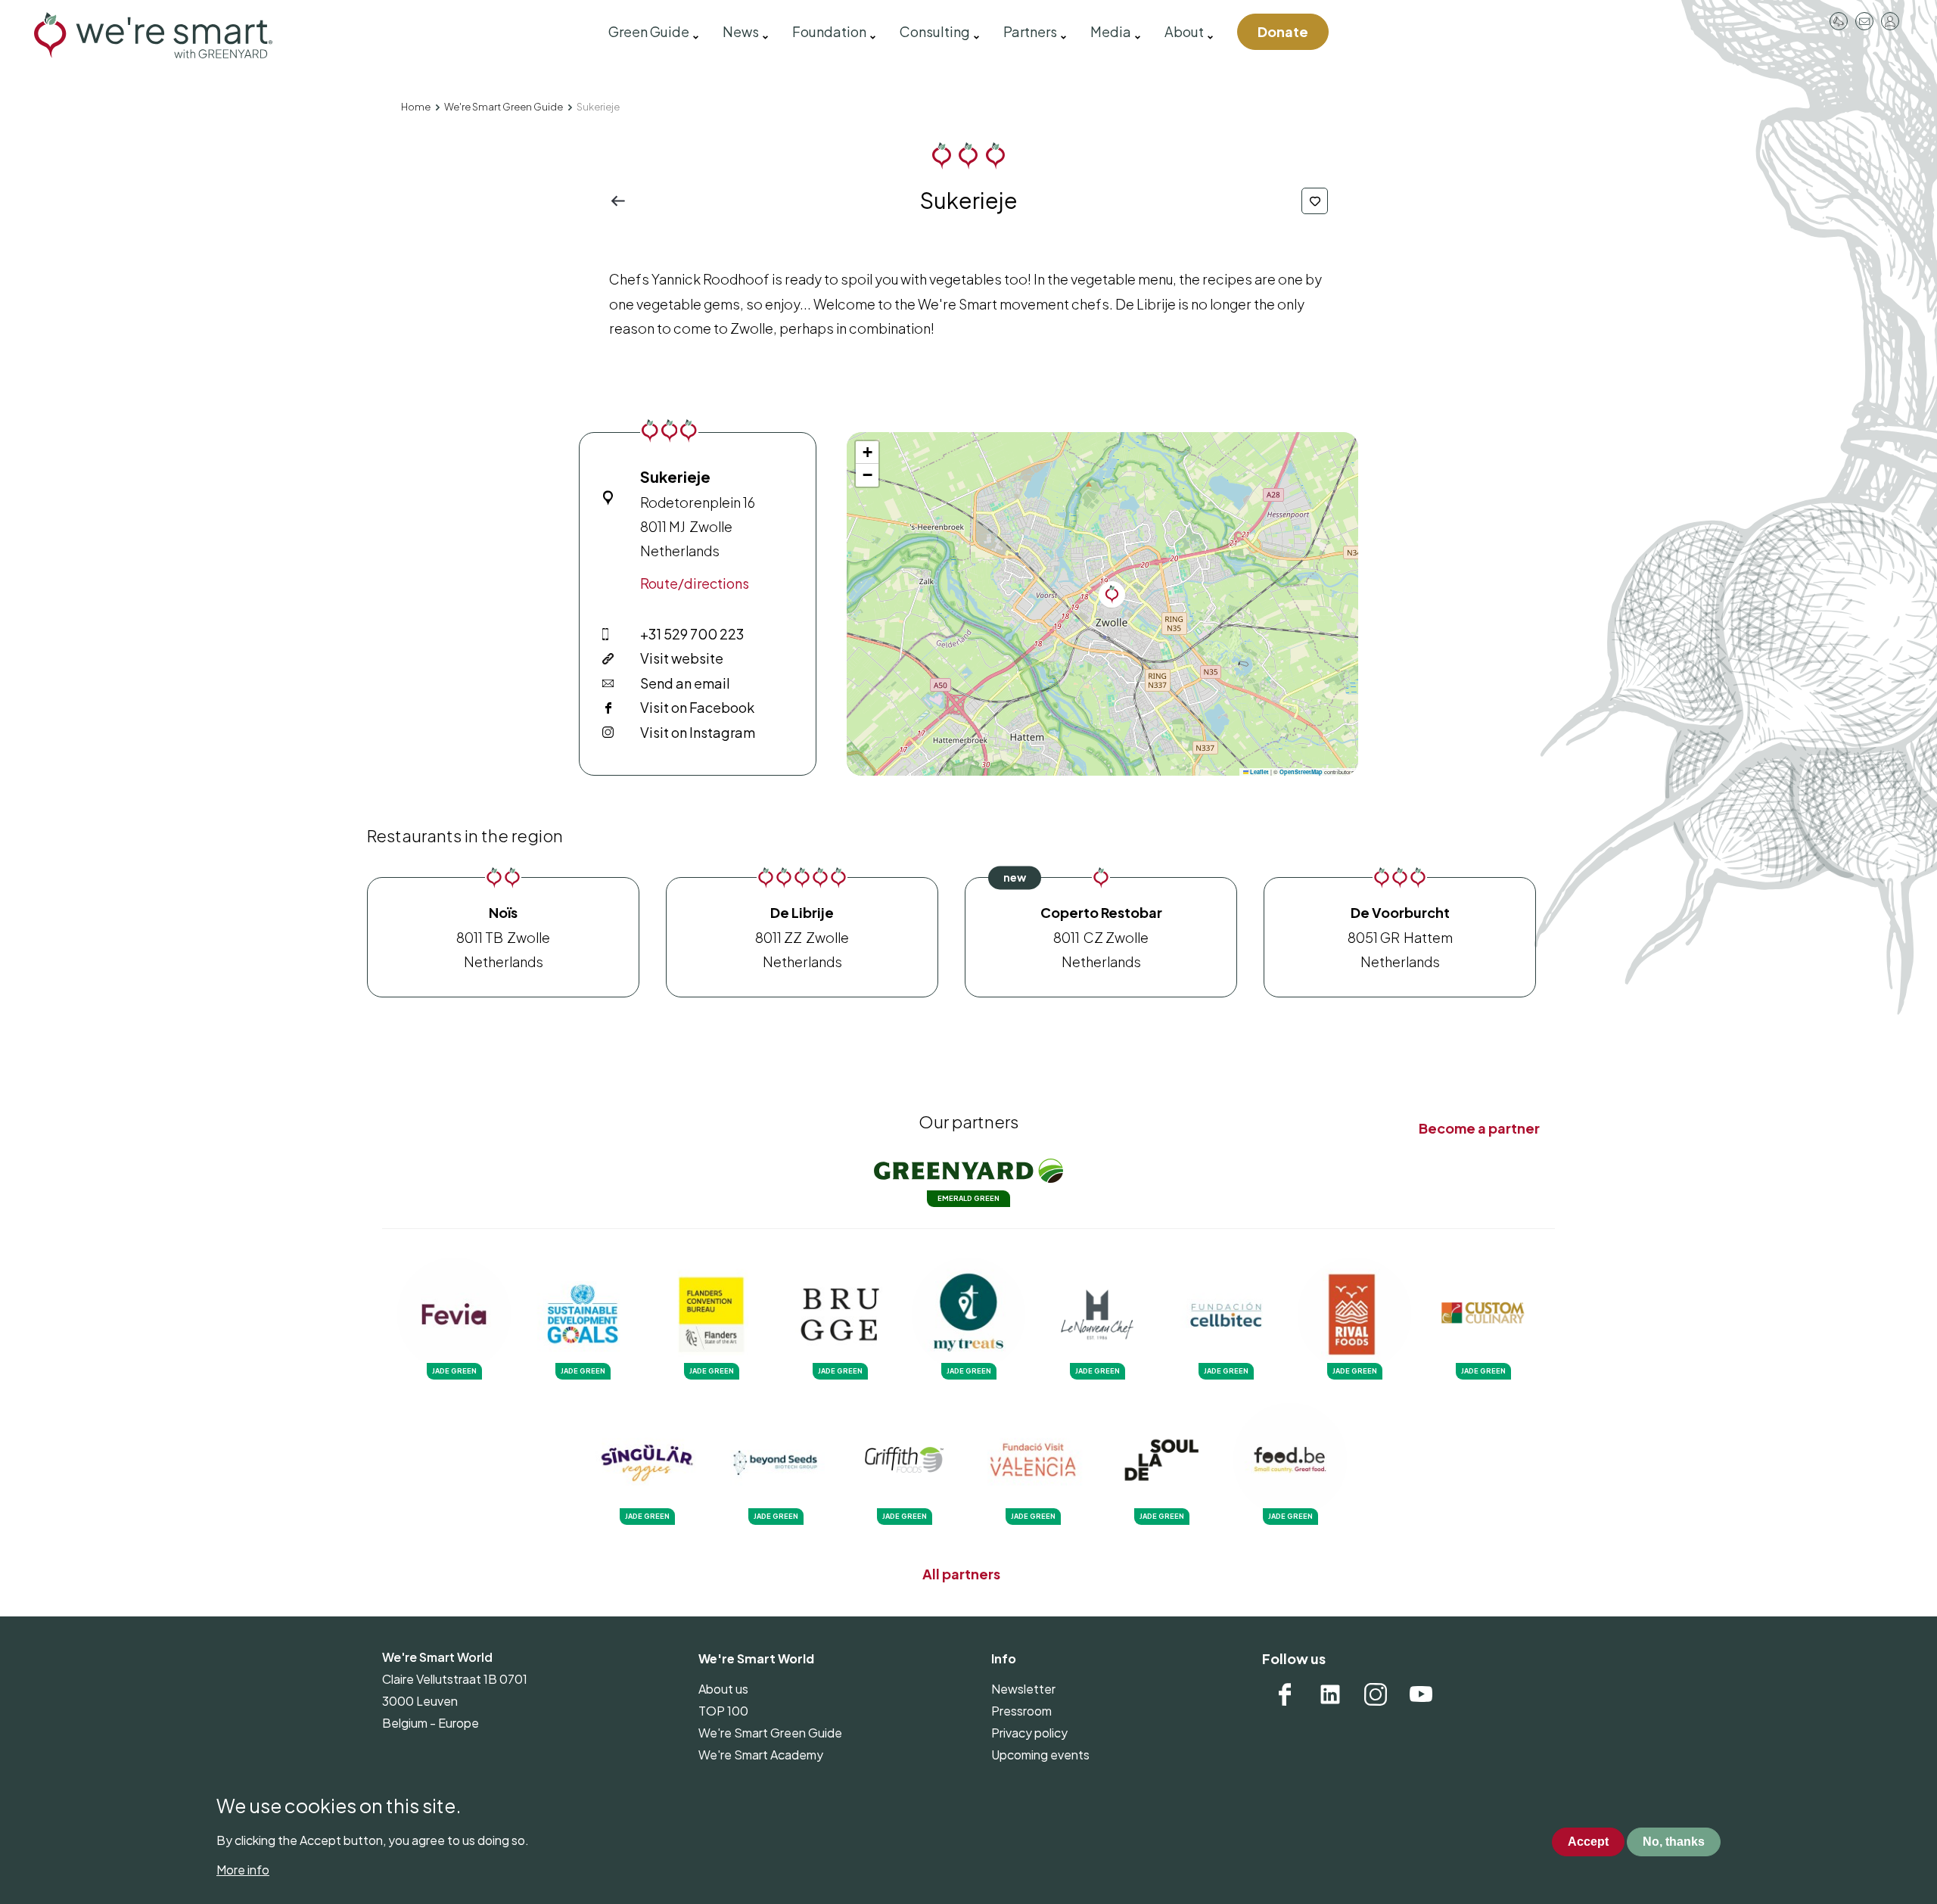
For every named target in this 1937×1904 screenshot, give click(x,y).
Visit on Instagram (698, 732)
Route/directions (695, 583)
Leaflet (1259, 772)
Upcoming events (1040, 1755)
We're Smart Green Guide (504, 107)
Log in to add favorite (1315, 201)
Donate (1283, 31)
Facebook (1285, 1694)
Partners (1030, 31)
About (1184, 31)
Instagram (1376, 1694)
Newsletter (1023, 1689)
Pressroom (1839, 21)
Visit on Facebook (697, 707)
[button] (1112, 594)
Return (622, 201)
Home (416, 107)
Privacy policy (1029, 1733)
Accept (1588, 1842)
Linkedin (1330, 1694)
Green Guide (649, 31)
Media (1111, 31)
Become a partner (1479, 1128)
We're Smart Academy (761, 1755)
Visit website (682, 658)
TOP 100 (723, 1711)
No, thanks (1674, 1842)
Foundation (829, 31)
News (741, 31)
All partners (961, 1574)
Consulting (935, 31)
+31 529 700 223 (692, 634)
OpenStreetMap (1301, 772)
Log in (1890, 21)
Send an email (685, 683)
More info (243, 1870)
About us (723, 1689)
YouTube (1421, 1694)
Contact (1864, 21)
